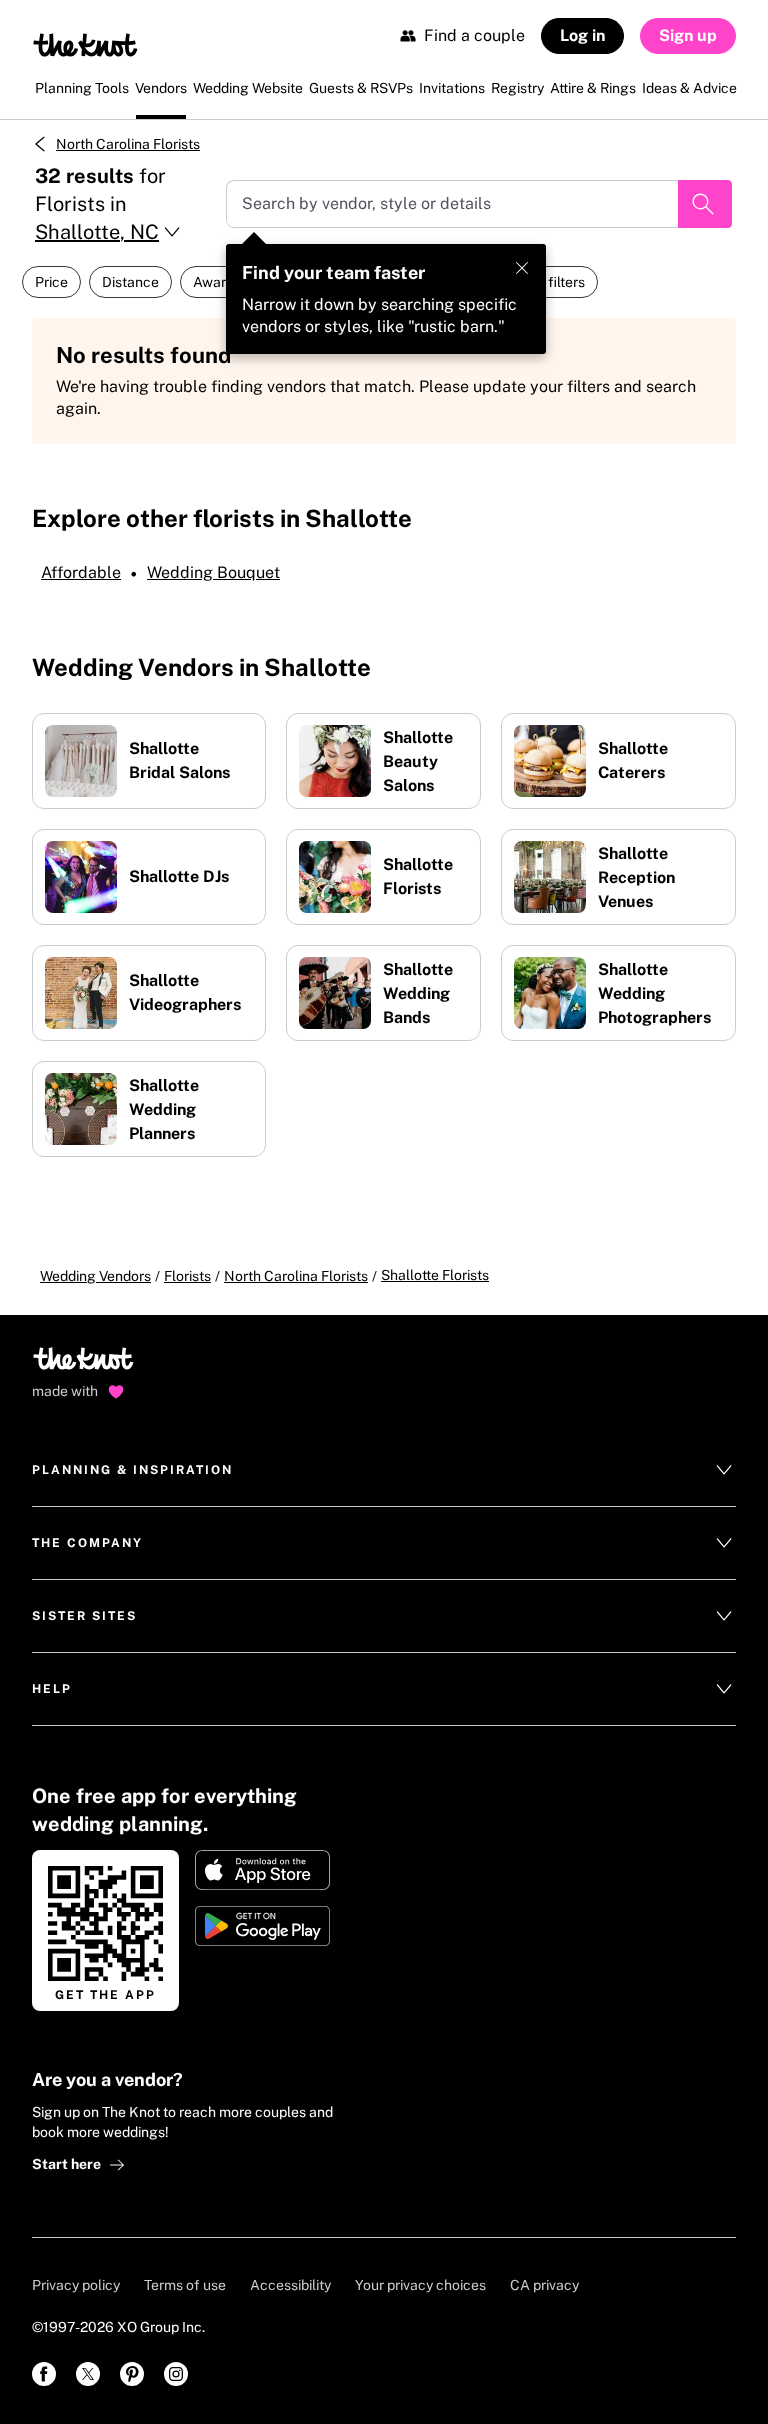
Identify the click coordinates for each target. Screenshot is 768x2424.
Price (51, 282)
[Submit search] (705, 204)
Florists (187, 1276)
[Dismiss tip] (522, 268)
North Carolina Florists (128, 144)
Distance (130, 282)
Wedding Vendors (95, 1276)
